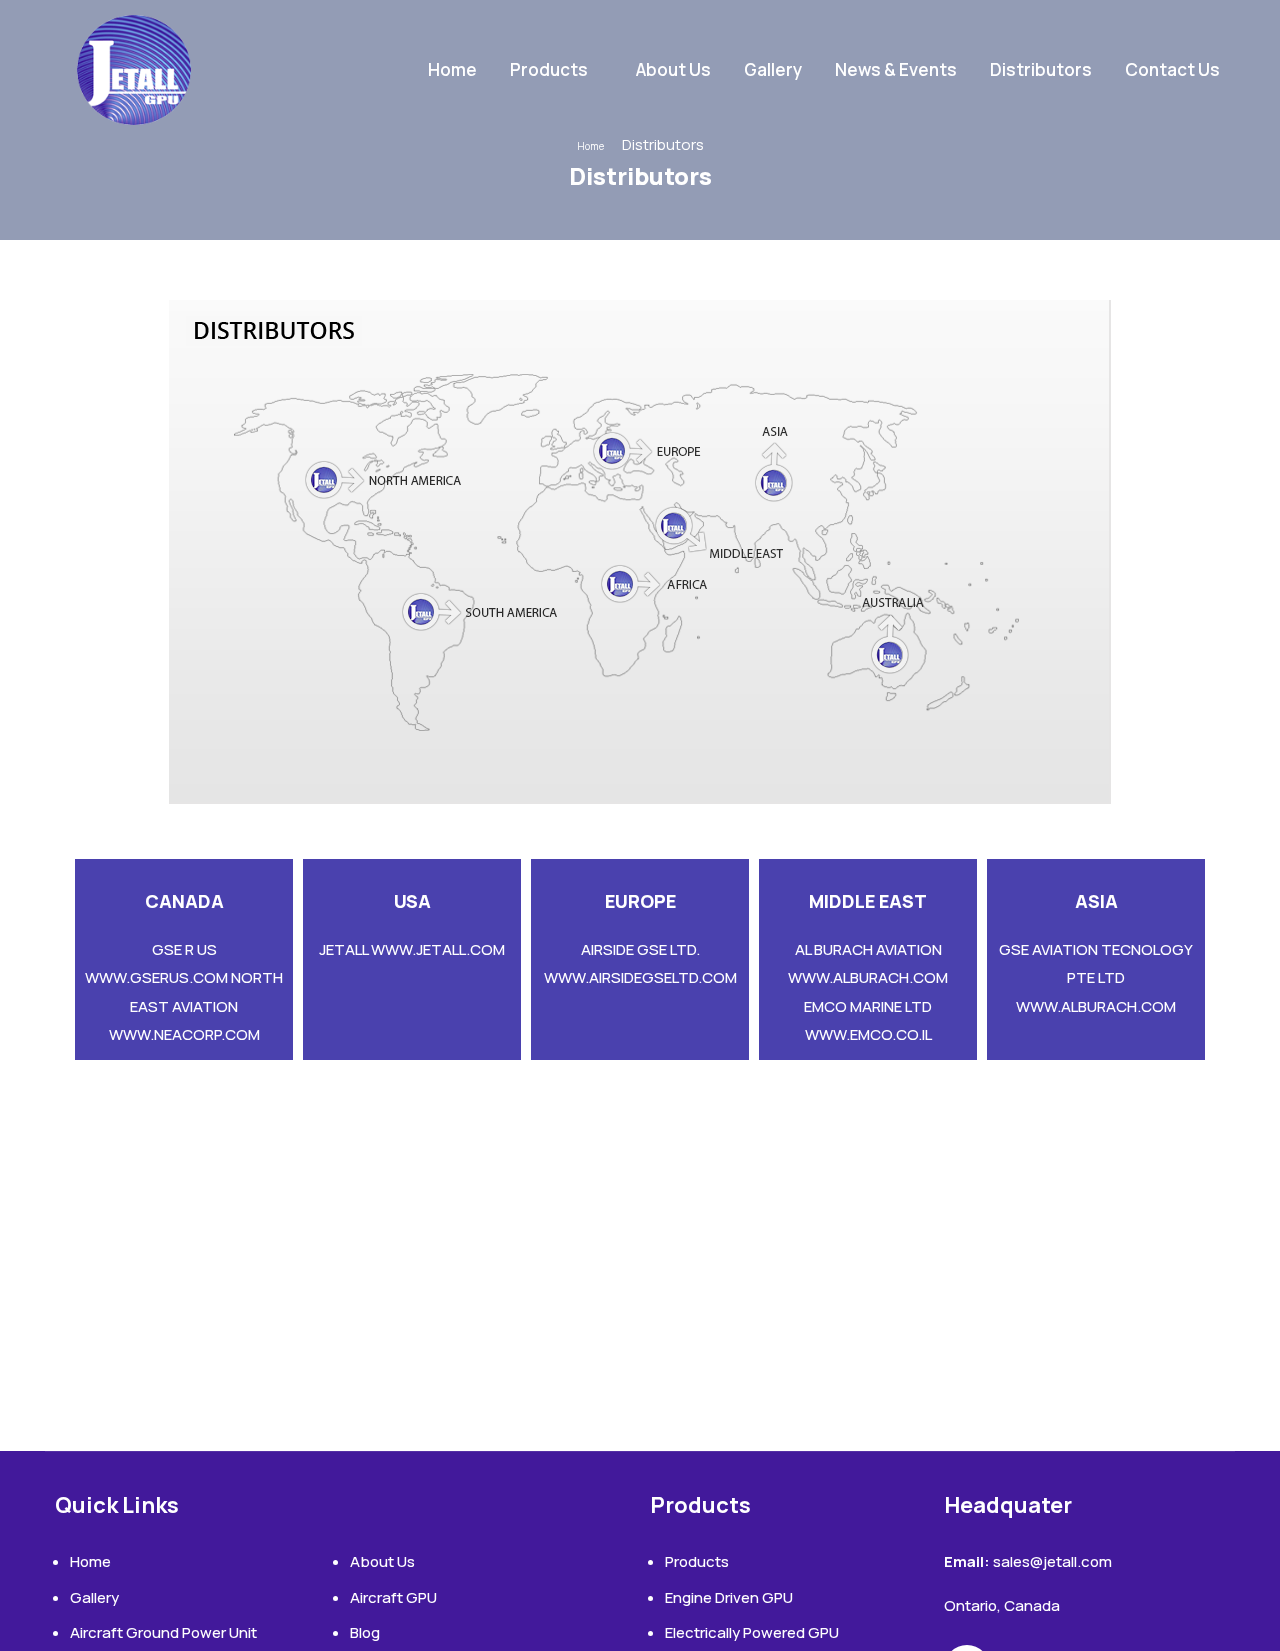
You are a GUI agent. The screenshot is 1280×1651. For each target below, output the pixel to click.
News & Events (896, 69)
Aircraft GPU (393, 1597)
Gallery (773, 69)
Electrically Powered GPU (752, 1632)
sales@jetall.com (1052, 1561)
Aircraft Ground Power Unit (163, 1632)
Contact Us (1172, 69)
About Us (673, 69)
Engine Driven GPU (729, 1597)
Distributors (1041, 69)
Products (549, 69)
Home (452, 69)
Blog (365, 1632)
